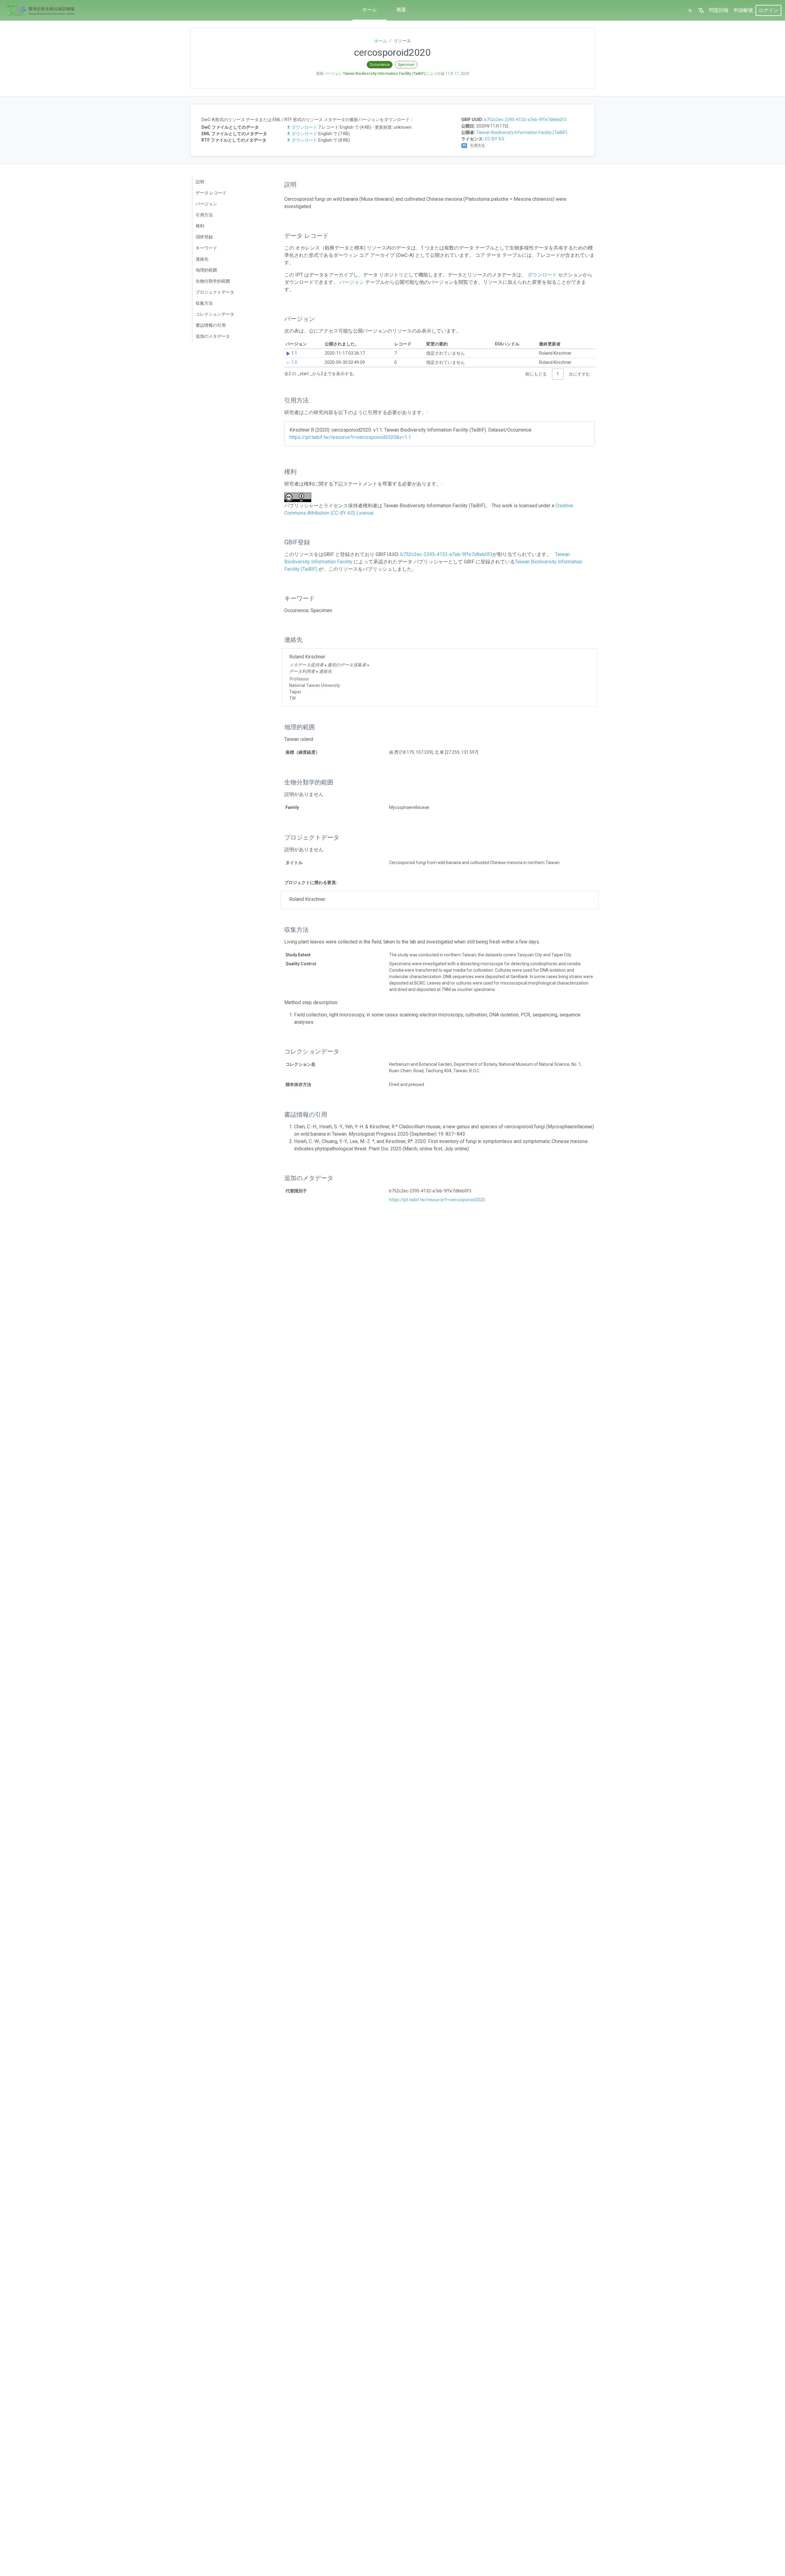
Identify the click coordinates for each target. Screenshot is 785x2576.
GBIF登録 (204, 237)
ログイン (768, 10)
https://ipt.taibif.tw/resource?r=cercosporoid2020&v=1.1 (350, 437)
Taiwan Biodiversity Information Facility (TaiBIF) (522, 132)
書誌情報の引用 (211, 325)
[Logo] (40, 10)
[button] (701, 10)
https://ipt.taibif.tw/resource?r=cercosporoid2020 (437, 1200)
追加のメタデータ (213, 336)
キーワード (206, 248)
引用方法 (204, 215)
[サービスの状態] (690, 10)
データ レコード (211, 193)
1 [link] (558, 374)
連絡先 (202, 259)
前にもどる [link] (536, 374)
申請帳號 (743, 10)
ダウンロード (304, 127)
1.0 (294, 362)
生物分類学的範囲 (213, 281)
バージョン (206, 204)
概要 (401, 10)
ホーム (370, 10)
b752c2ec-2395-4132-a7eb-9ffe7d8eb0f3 (525, 120)
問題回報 (719, 10)
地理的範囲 (206, 270)
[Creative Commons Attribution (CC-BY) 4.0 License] (300, 497)
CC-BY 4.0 (494, 139)
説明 (200, 182)
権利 (200, 226)
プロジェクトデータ (215, 292)
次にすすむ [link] (580, 374)
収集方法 (204, 303)
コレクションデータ (215, 314)
